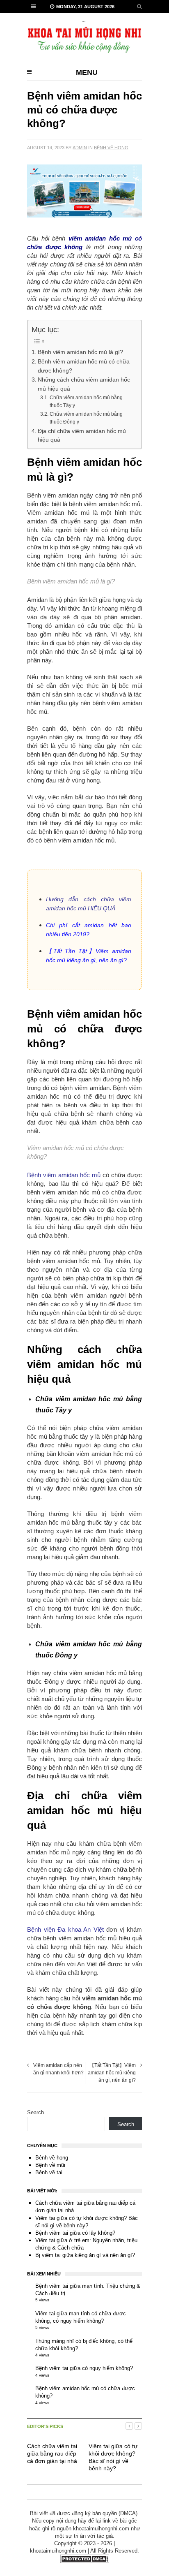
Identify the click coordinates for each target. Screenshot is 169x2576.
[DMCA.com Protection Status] (84, 2561)
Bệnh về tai (49, 2172)
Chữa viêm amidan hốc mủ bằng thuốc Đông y (86, 418)
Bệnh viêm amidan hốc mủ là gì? (80, 352)
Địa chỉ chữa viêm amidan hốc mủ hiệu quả (82, 436)
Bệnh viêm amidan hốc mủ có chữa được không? (84, 366)
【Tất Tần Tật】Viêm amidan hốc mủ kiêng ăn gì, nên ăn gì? (112, 2073)
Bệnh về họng (111, 148)
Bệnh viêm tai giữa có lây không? (75, 2233)
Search (35, 2112)
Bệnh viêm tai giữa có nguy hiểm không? (84, 2368)
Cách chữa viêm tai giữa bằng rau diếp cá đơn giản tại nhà (52, 2453)
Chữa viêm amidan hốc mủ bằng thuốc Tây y (86, 402)
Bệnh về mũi (50, 2165)
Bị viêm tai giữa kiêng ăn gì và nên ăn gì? (85, 2255)
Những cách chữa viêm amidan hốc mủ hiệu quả (84, 384)
